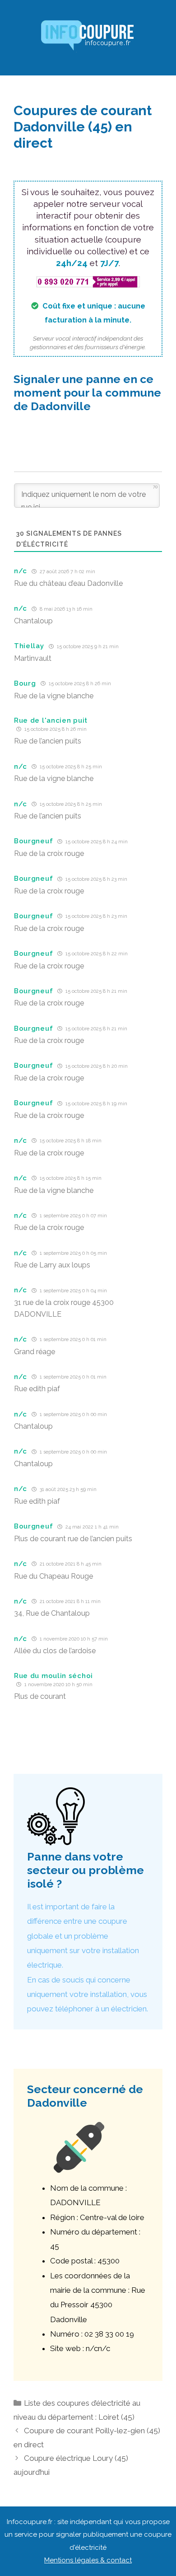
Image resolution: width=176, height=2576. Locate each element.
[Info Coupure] (88, 37)
